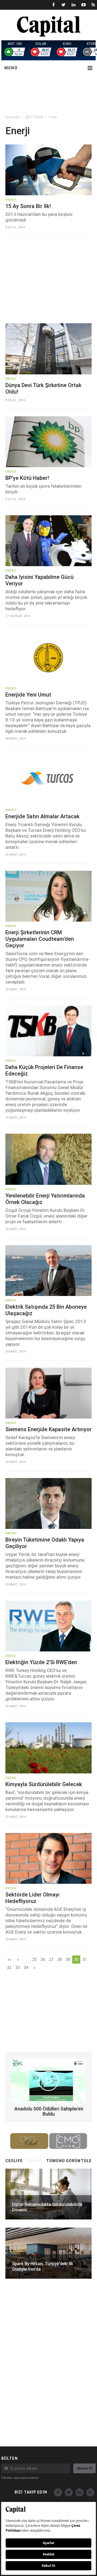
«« (9, 1960)
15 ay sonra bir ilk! (28, 206)
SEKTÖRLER (34, 117)
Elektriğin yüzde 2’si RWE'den (41, 1662)
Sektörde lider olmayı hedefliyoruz (32, 1898)
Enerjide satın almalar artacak (42, 816)
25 (34, 1960)
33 (18, 1968)
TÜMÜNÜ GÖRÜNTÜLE (69, 2161)
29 (68, 1960)
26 (43, 1960)
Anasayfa (13, 117)
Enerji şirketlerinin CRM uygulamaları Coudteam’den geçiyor (40, 939)
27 (51, 1960)
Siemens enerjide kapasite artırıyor (48, 1429)
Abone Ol (84, 2468)
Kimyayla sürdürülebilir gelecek (44, 1784)
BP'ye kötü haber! (27, 478)
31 (85, 1960)
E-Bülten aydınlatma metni (20, 2478)
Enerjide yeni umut (28, 695)
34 (26, 1968)
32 (9, 1968)
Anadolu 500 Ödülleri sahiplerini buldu (49, 2111)
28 (60, 1960)
